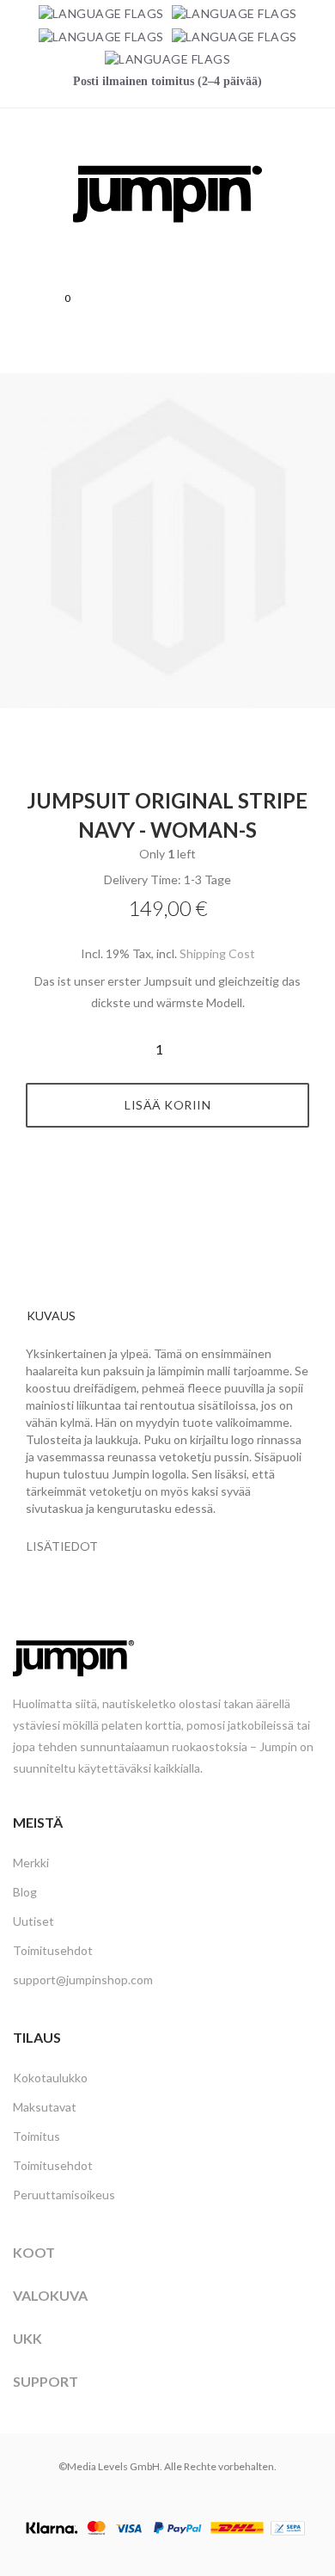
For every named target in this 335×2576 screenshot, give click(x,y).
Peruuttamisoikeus (64, 2195)
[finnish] (234, 36)
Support (46, 2381)
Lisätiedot (62, 1546)
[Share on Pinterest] (187, 1192)
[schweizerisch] (167, 59)
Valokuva (50, 2295)
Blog (25, 1892)
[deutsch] (101, 13)
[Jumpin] (167, 241)
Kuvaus (51, 1316)
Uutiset (33, 1921)
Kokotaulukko (50, 2078)
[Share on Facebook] (149, 1192)
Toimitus (37, 2136)
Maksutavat (45, 2107)
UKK (27, 2338)
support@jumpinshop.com (83, 1980)
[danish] (101, 36)
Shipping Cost (217, 953)
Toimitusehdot (53, 1950)
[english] (234, 13)
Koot (34, 2252)
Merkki (31, 1863)
